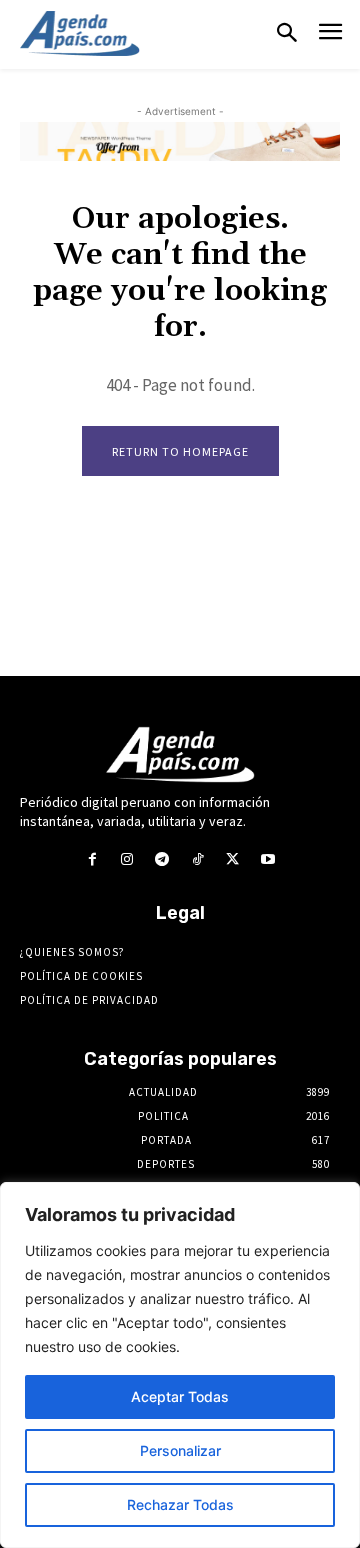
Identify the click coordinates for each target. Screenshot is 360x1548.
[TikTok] (197, 859)
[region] (180, 1365)
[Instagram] (127, 859)
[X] (232, 859)
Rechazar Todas (180, 1504)
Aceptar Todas (180, 1396)
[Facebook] (91, 859)
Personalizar (180, 1450)
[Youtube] (267, 859)
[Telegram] (162, 859)
